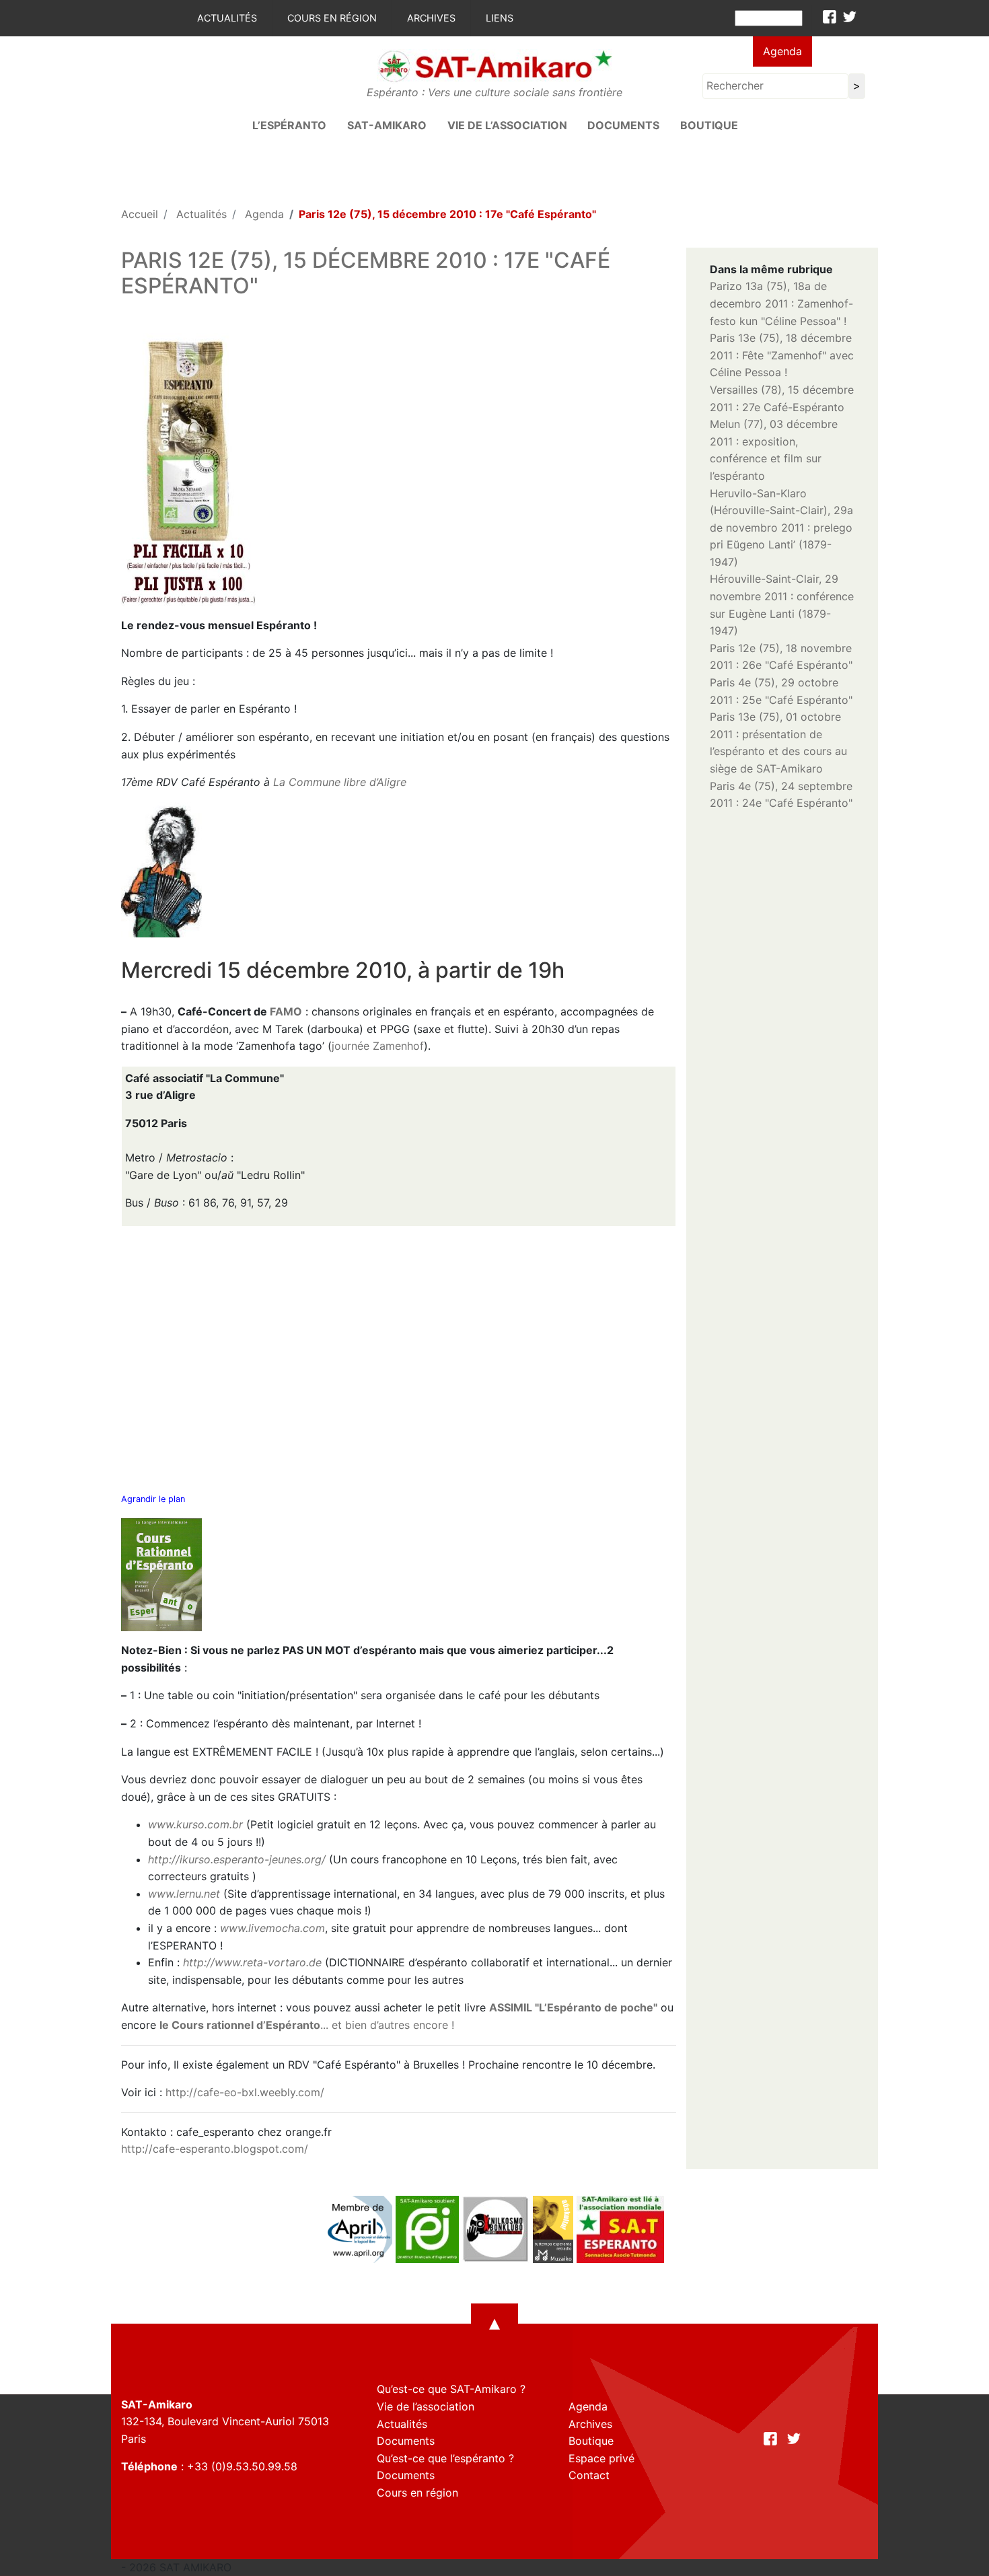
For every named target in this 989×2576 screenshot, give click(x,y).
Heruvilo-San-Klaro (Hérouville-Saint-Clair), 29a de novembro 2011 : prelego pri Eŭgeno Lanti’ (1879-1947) (781, 528)
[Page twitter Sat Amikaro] (850, 17)
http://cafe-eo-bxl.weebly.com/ (245, 2092)
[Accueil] (494, 65)
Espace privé (601, 2458)
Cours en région (332, 18)
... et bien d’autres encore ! (307, 2025)
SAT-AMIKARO (387, 125)
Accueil (140, 214)
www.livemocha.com (272, 1928)
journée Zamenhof (378, 1046)
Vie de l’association (507, 125)
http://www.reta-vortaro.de (252, 1962)
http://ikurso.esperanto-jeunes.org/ (237, 1859)
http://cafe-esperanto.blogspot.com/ (215, 2149)
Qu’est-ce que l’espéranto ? (445, 2458)
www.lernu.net (184, 1894)
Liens (500, 18)
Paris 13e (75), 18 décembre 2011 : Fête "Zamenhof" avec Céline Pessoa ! (782, 355)
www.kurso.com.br (195, 1824)
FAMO (286, 1011)
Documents (623, 125)
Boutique (709, 125)
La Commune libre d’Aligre (340, 782)
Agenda (782, 51)
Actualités (227, 18)
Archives (431, 18)
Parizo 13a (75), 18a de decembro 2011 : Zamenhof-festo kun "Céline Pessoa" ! (781, 303)
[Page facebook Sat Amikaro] (830, 17)
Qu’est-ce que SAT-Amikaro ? (451, 2389)
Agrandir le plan (153, 1499)
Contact (589, 2475)
